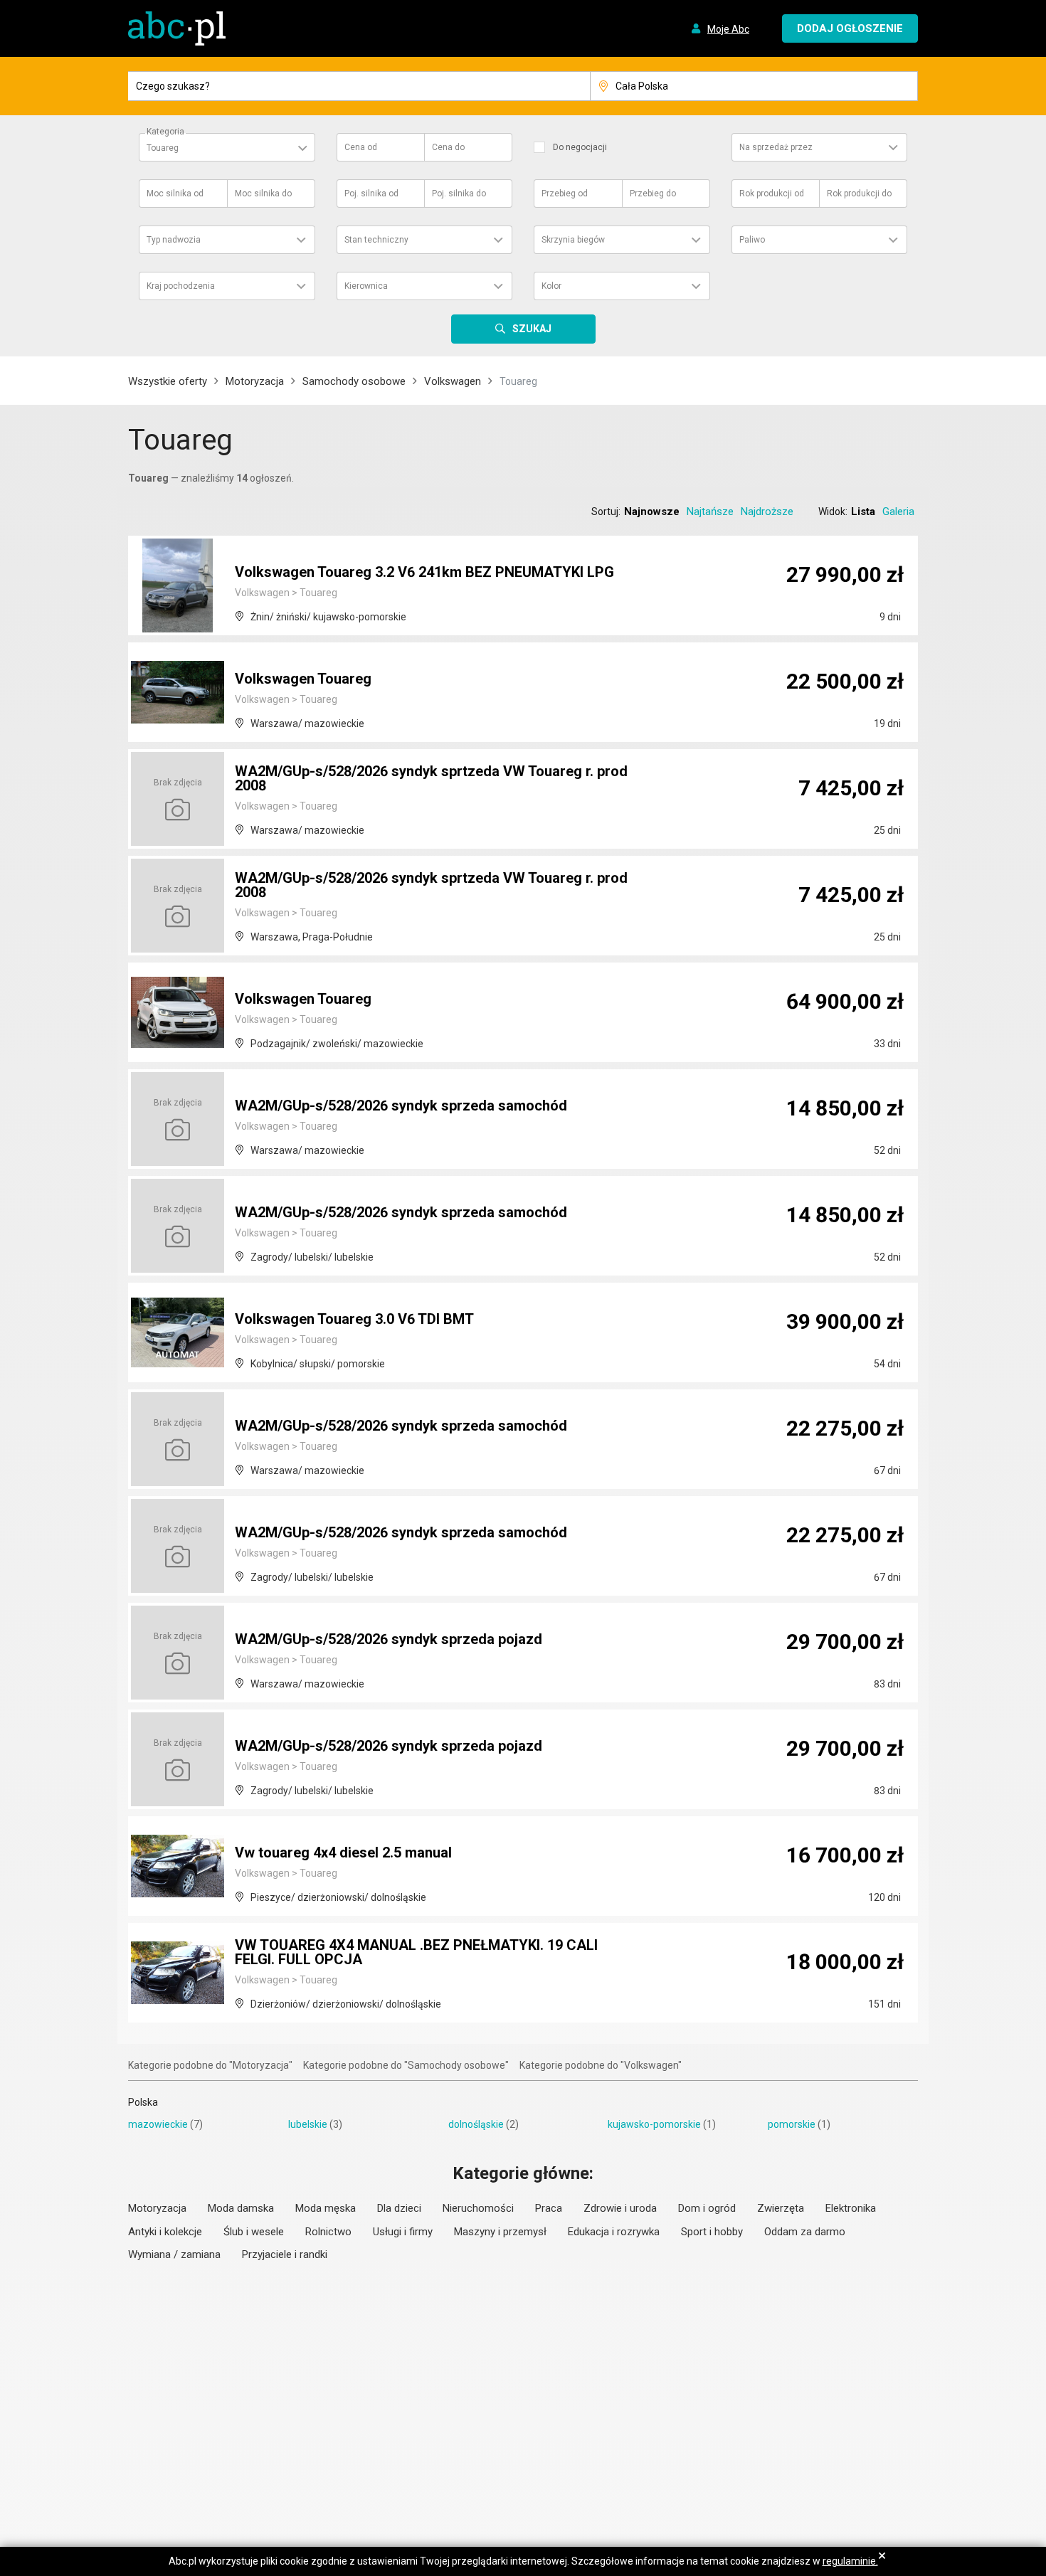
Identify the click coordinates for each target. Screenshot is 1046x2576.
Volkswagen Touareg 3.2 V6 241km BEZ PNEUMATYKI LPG (424, 572)
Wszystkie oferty (168, 381)
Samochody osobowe (354, 381)
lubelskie (308, 2124)
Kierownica (366, 286)
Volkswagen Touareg (303, 679)
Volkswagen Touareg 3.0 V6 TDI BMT (354, 1319)
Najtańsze (710, 512)
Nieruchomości (478, 2208)
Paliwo (752, 240)
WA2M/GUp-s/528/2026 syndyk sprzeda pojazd (389, 1639)
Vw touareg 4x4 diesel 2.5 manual (343, 1853)
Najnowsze (652, 512)
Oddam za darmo (805, 2232)
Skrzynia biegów (573, 240)
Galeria (898, 512)
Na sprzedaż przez (776, 147)
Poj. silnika (371, 194)
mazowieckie (158, 2124)
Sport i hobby (712, 2232)
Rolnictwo (328, 2232)
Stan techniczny (376, 240)
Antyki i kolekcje (165, 2232)
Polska (143, 2102)
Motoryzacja (255, 381)
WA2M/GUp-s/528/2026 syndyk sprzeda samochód (401, 1106)
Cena (361, 147)
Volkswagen (453, 381)
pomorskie (792, 2124)
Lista (863, 512)
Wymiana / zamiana (174, 2254)
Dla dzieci (399, 2208)
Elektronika (851, 2208)
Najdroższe (767, 512)
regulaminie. (850, 2561)
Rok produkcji (772, 194)
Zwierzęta (781, 2208)
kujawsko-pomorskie (654, 2124)
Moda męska (326, 2208)
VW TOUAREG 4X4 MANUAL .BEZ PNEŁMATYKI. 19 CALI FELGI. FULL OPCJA (416, 1952)
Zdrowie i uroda (620, 2208)
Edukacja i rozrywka (614, 2232)
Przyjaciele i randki (285, 2254)
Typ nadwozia (174, 240)
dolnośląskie (476, 2124)
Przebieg (565, 194)
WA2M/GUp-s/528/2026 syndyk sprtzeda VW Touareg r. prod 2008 (431, 778)
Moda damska (241, 2208)
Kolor (551, 286)
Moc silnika (175, 194)
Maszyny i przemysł (500, 2232)
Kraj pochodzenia (181, 286)
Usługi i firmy (403, 2232)
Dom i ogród (707, 2208)
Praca (549, 2208)
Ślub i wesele (254, 2232)
